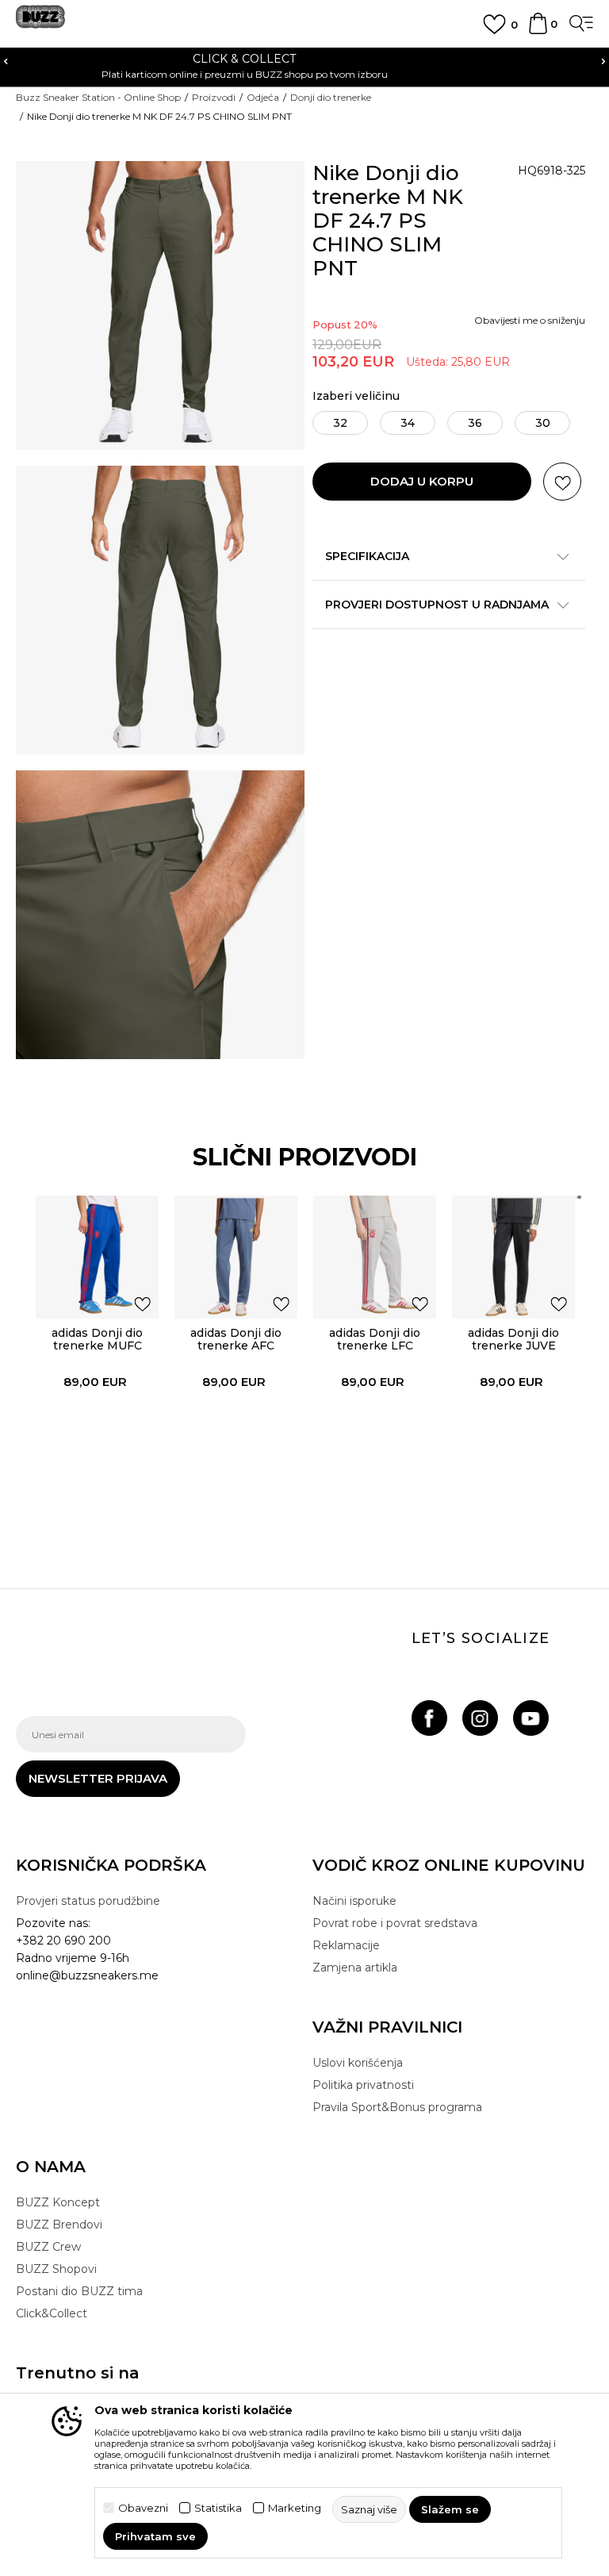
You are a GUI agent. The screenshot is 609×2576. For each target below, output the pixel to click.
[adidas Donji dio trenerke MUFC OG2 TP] (97, 1257)
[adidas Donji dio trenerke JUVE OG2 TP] (513, 1257)
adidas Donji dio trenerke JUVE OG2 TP (513, 1346)
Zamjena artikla (355, 1968)
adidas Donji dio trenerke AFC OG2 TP (236, 1346)
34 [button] (408, 423)
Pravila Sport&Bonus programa (397, 2107)
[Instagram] (480, 1718)
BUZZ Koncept (58, 2202)
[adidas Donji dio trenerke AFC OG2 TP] (236, 1257)
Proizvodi (214, 97)
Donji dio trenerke (331, 97)
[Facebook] (429, 1718)
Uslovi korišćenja (358, 2063)
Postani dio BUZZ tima (79, 2291)
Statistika (218, 2508)
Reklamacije (346, 1945)
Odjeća (263, 97)
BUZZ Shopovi (56, 2269)
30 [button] (543, 423)
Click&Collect (52, 2313)
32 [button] (340, 423)
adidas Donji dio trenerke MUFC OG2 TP (97, 1346)
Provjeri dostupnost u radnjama (437, 605)
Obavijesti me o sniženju (530, 320)
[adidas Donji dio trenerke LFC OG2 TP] (375, 1257)
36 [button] (475, 423)
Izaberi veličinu (356, 396)
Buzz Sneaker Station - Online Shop (98, 97)
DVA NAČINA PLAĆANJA (412, 59)
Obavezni (143, 2508)
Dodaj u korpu (422, 481)
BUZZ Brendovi (59, 2225)
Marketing (295, 2508)
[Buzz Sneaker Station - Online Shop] (40, 23)
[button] (562, 482)
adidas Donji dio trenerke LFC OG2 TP (375, 1346)
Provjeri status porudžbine (88, 1901)
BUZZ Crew (48, 2247)
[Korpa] (538, 31)
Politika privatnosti (363, 2085)
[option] (97, 1354)
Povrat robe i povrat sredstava (395, 1923)
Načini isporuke (354, 1901)
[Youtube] (531, 1718)
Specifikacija (367, 556)
